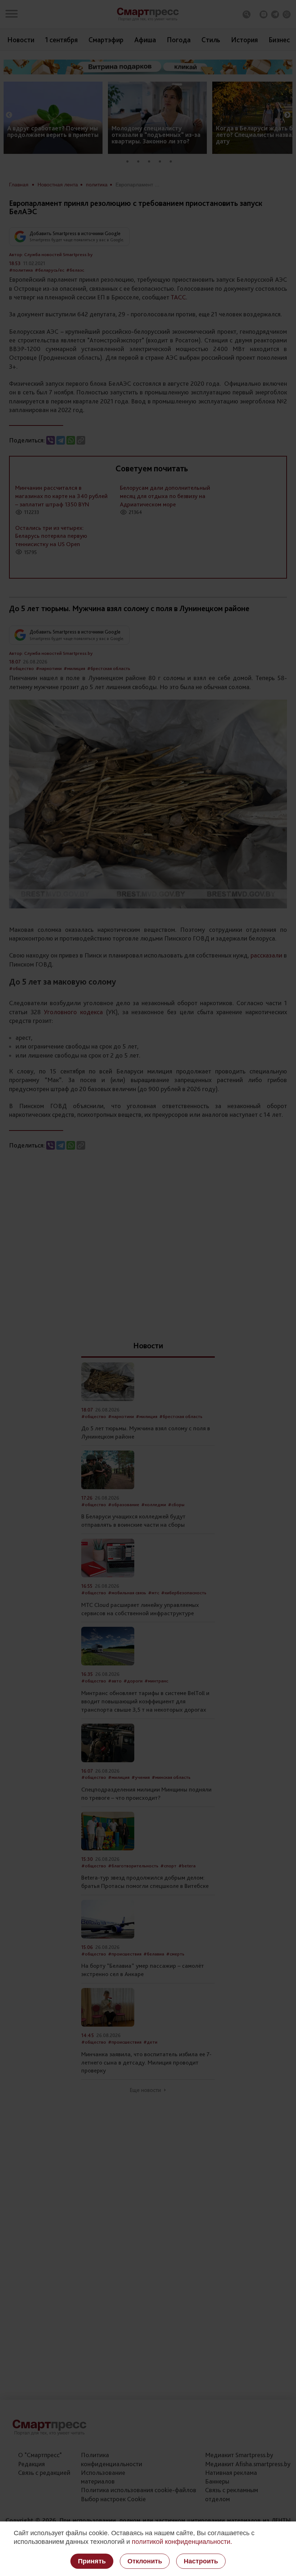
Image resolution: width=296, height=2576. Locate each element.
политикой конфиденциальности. (182, 2542)
